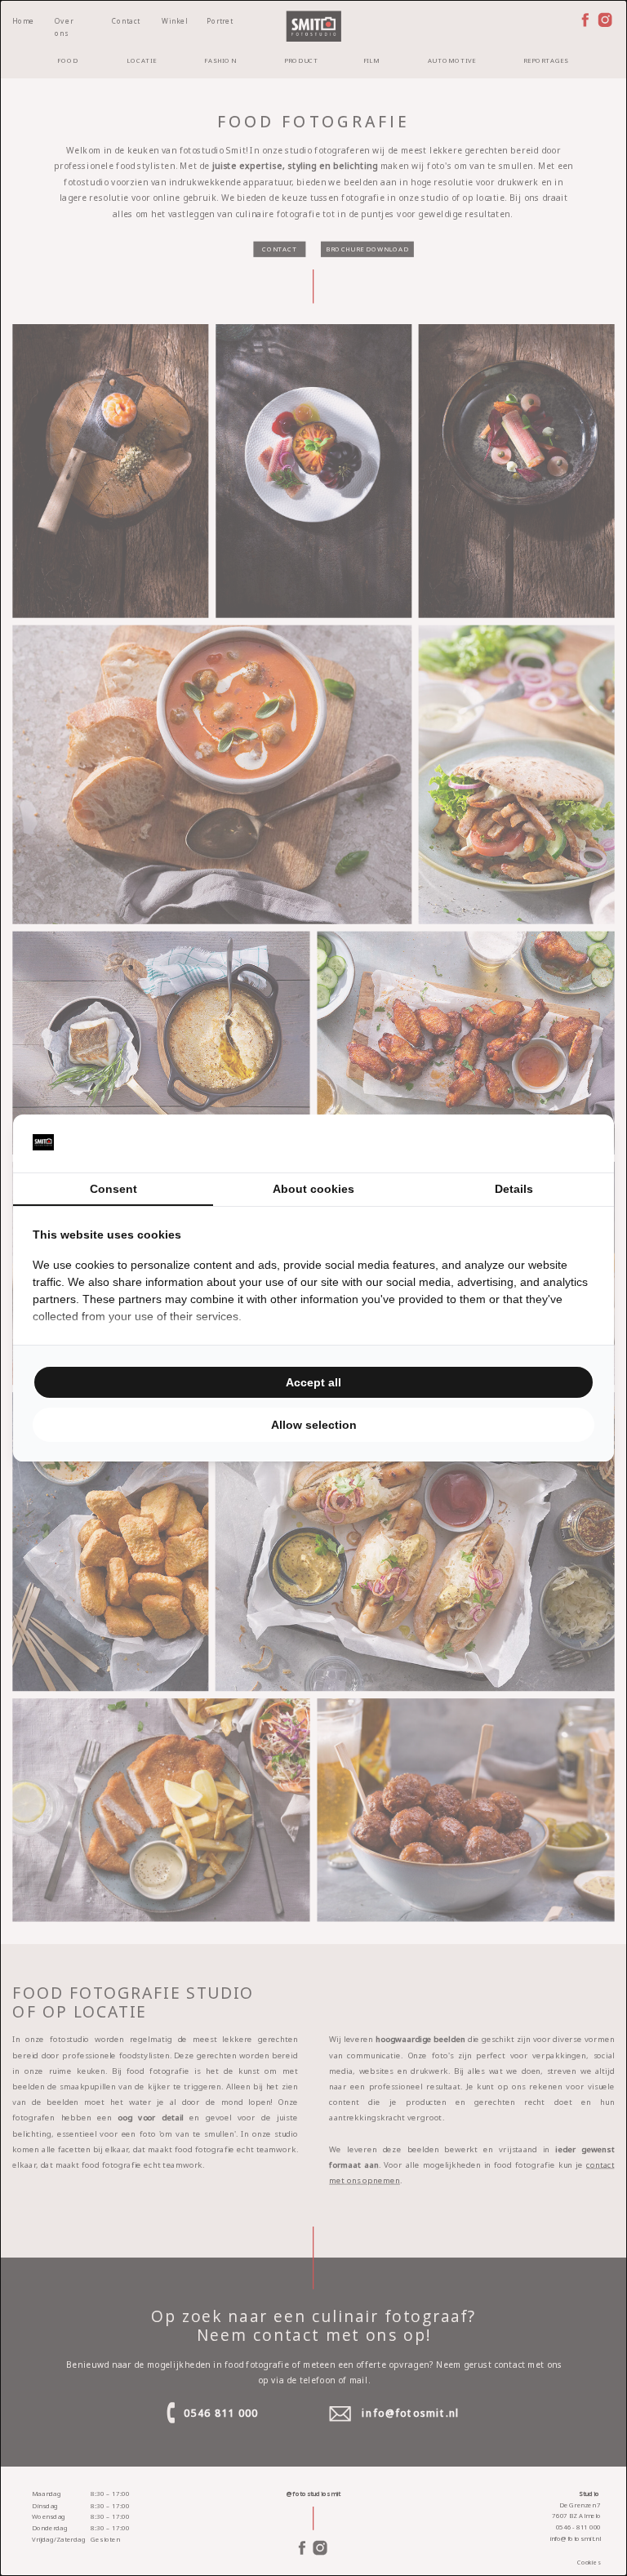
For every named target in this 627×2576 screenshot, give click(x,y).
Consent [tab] (113, 1189)
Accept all (313, 1382)
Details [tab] (514, 1189)
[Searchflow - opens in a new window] (574, 1144)
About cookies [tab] (313, 1189)
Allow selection (314, 1425)
